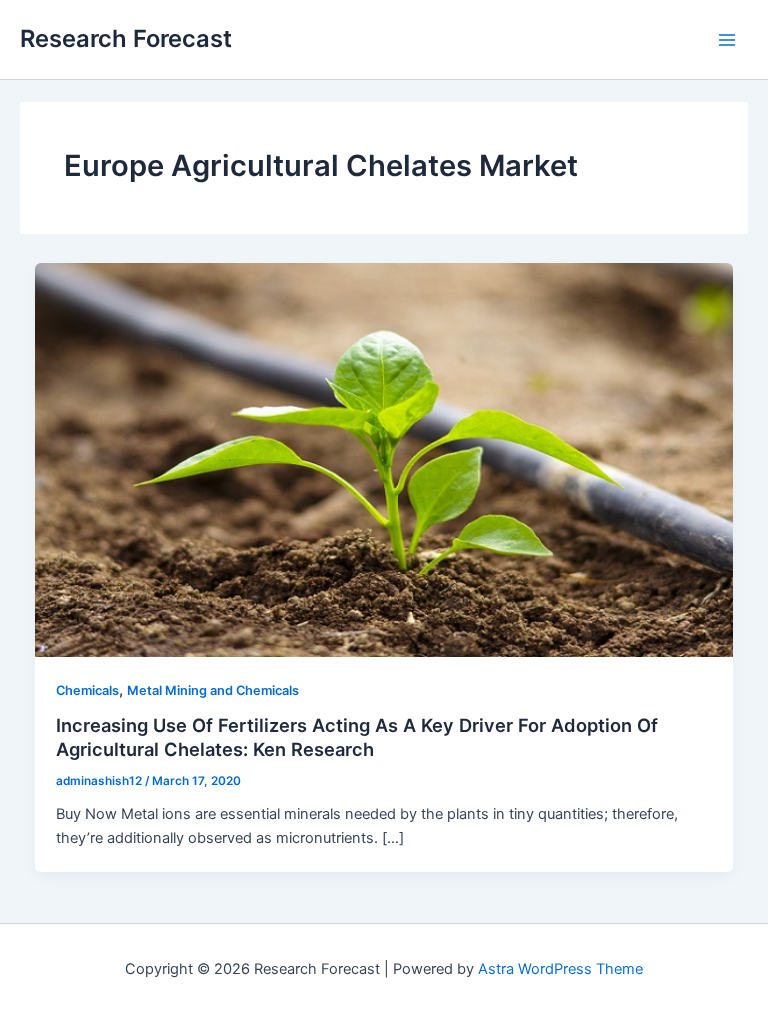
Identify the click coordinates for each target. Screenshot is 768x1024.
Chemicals (87, 690)
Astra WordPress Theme (560, 969)
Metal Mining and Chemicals (213, 690)
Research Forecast (126, 38)
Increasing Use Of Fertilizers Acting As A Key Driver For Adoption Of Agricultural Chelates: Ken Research (357, 737)
